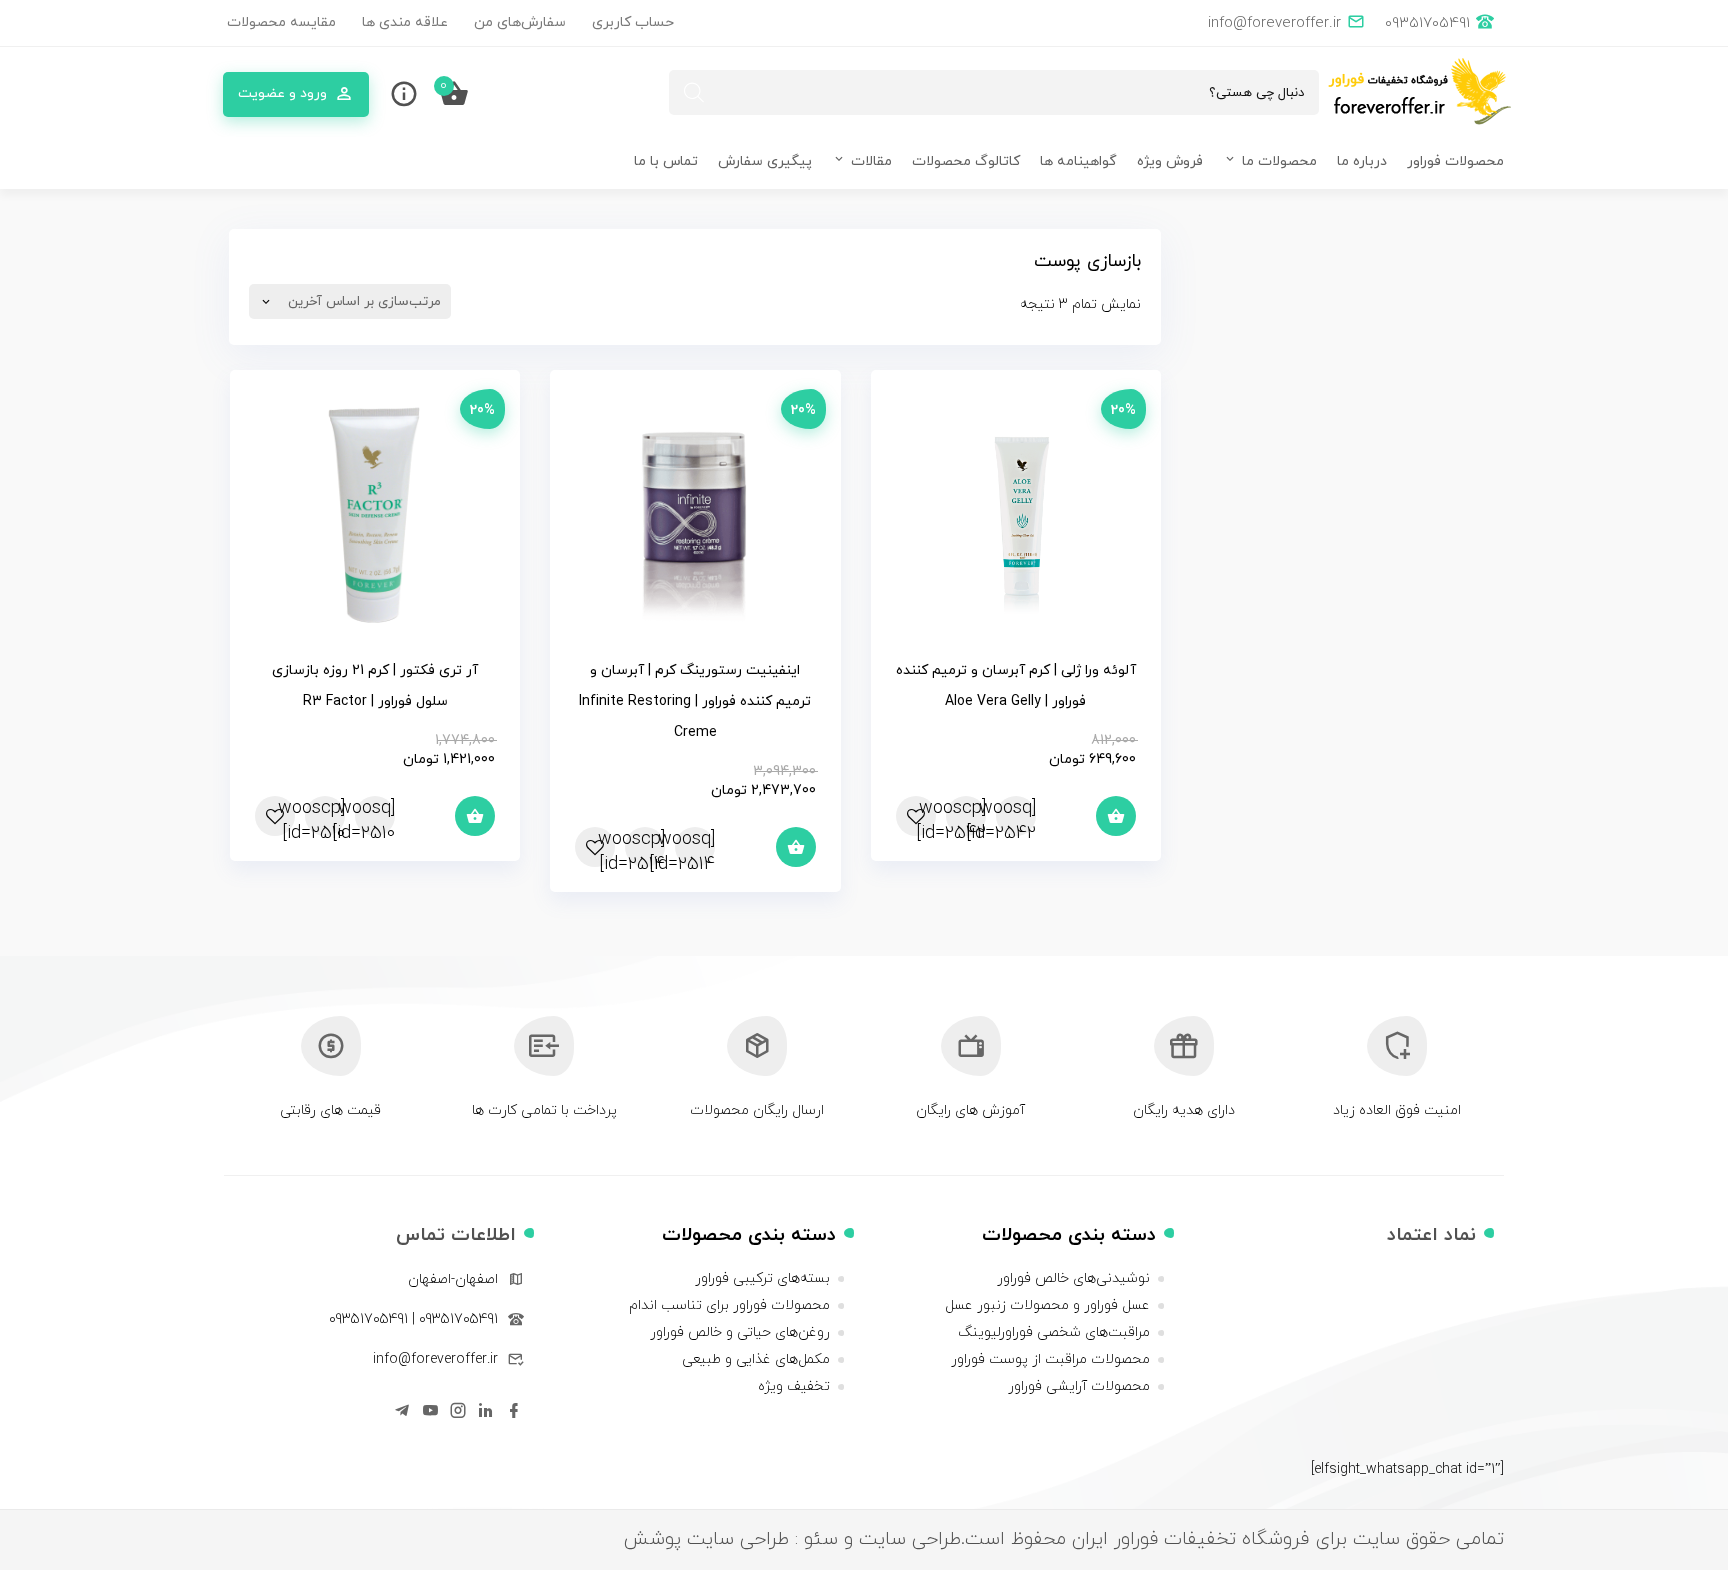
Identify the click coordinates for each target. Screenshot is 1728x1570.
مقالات (871, 161)
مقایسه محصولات (281, 22)
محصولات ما (1279, 161)
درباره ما (1362, 161)
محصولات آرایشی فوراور (1079, 1386)
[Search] (694, 92)
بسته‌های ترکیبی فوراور (762, 1278)
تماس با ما (666, 161)
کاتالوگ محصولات (966, 161)
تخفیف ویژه (794, 1386)
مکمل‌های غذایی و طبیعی (756, 1359)
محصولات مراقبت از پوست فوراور (1050, 1359)
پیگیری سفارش (765, 161)
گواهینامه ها (1078, 161)
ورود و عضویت (282, 93)
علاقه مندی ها (405, 22)
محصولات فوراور (1455, 161)
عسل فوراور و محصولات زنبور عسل (1047, 1305)
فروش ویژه (1170, 161)
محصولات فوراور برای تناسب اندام (729, 1305)
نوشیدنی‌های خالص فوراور (1073, 1278)
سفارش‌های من (520, 22)
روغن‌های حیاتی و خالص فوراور (740, 1332)
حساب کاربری (633, 22)
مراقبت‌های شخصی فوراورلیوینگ (1054, 1332)
